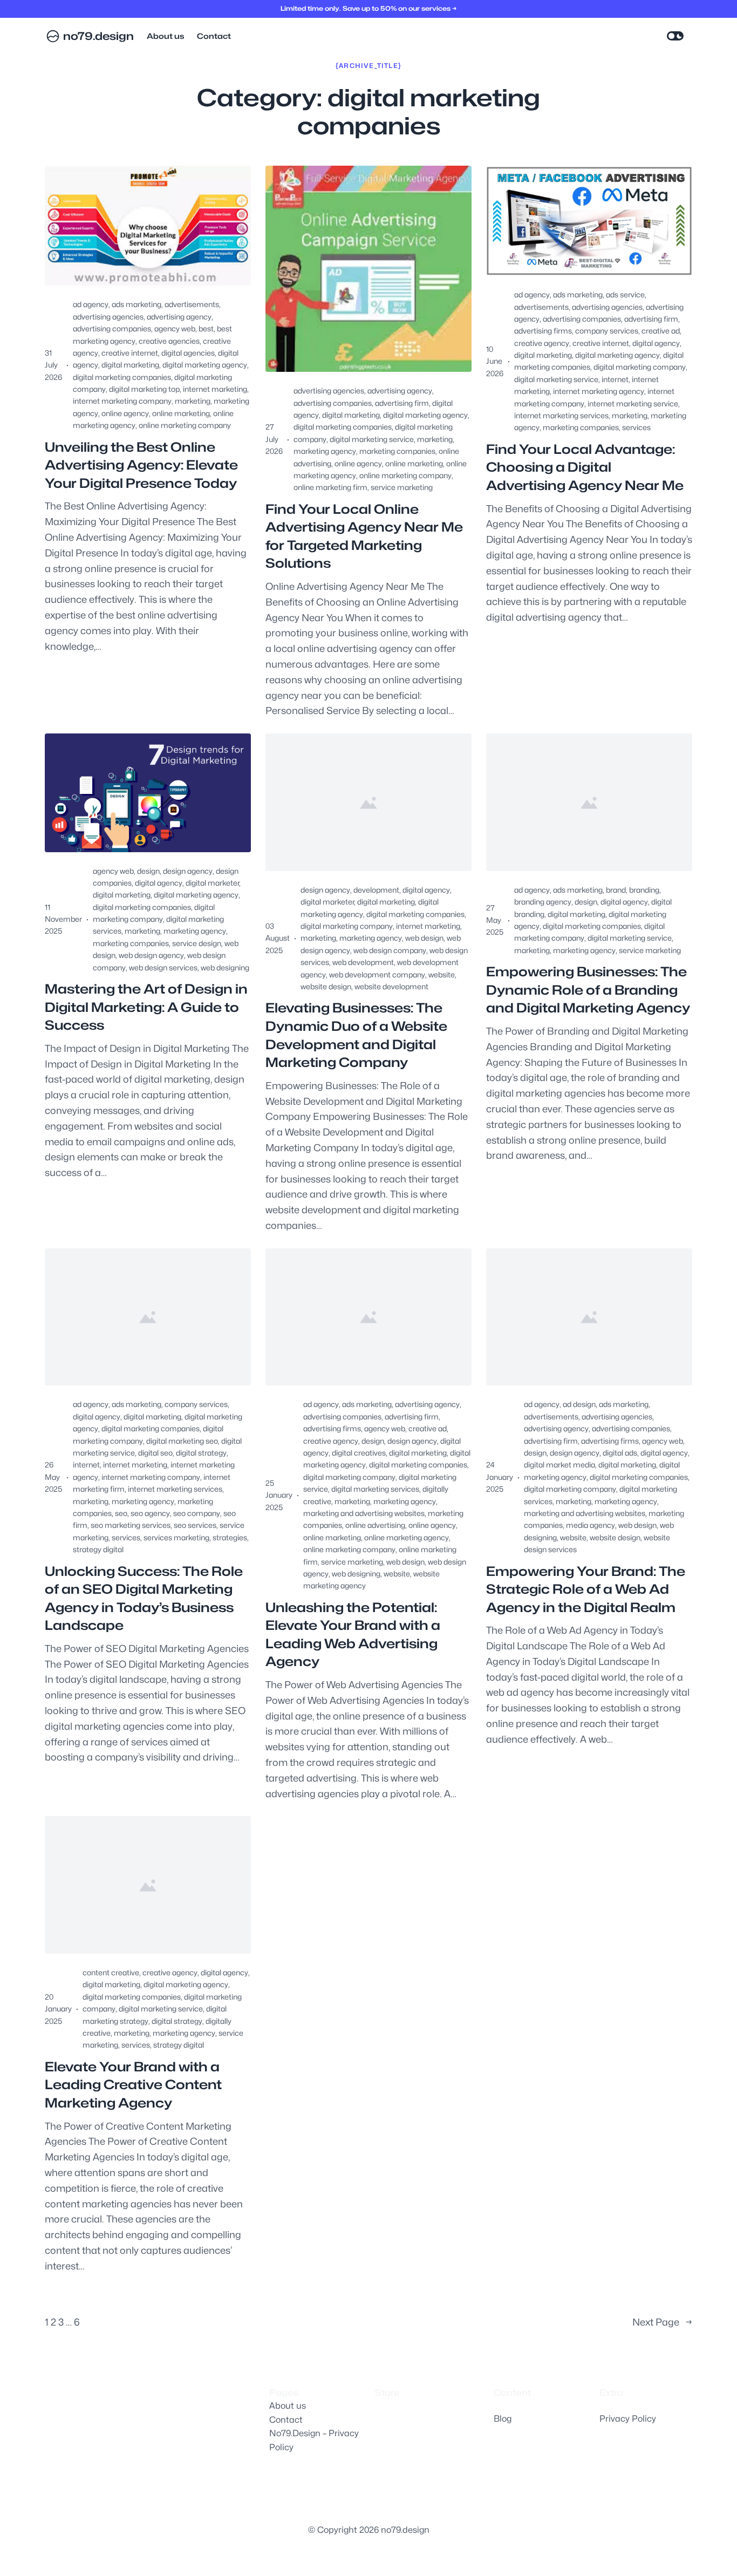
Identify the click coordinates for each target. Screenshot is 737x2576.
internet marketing (215, 389)
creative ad (661, 331)
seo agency (150, 1513)
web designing (225, 967)
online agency (125, 413)
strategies (230, 1537)
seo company (197, 1513)
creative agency (542, 343)
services (636, 427)
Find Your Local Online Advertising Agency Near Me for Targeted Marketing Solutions (364, 536)
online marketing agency (407, 1537)
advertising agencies (108, 317)
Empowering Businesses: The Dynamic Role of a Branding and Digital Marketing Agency (588, 990)
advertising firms (543, 331)
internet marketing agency (599, 391)
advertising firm (402, 403)
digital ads (620, 1453)
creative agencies (169, 341)
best (206, 328)
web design (424, 938)
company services (607, 331)
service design (197, 943)
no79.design (98, 36)
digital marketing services (375, 1489)
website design (326, 986)
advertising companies (112, 328)
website (442, 974)
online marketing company (185, 425)
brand (616, 890)
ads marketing (137, 304)
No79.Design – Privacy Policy (314, 2440)
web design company (390, 950)
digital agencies (188, 353)
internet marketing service (633, 403)
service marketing (402, 487)
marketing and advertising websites (364, 1513)
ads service (625, 294)
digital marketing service (372, 439)
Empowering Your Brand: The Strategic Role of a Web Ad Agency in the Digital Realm (586, 1589)
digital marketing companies (122, 377)
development (376, 890)
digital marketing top (144, 389)
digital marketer (212, 883)
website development (391, 986)
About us (288, 2406)
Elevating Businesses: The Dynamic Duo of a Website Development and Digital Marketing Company (356, 1035)
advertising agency (179, 317)
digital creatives (359, 1453)
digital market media (559, 1464)
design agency (188, 871)
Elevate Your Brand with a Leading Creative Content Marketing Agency (133, 2085)
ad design (579, 1404)
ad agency (91, 304)
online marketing (181, 413)
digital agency (656, 343)
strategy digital (98, 1549)
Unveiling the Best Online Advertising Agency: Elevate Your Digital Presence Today (141, 465)
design (148, 871)
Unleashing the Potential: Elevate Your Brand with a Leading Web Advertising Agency (353, 1635)
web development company (377, 974)
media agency (591, 1525)
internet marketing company (122, 401)
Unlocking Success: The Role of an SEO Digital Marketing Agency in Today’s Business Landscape (144, 1599)
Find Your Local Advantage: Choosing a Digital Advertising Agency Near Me (585, 467)
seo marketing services (131, 1525)
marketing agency (325, 451)
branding (644, 890)
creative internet (130, 353)
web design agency (151, 955)
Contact (286, 2420)
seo (121, 1513)
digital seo (155, 1453)
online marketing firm (330, 487)
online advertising (375, 1525)
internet (615, 379)
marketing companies (397, 451)
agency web (175, 328)
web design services (163, 967)
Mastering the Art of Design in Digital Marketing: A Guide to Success (146, 1007)
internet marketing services (561, 415)
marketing (193, 401)
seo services (195, 1525)
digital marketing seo (182, 1441)
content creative (111, 1972)
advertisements (192, 304)
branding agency (543, 902)
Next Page (662, 2322)
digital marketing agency (205, 365)
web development (363, 962)
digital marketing (130, 365)
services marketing (176, 1537)
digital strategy (201, 1453)
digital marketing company (640, 367)
